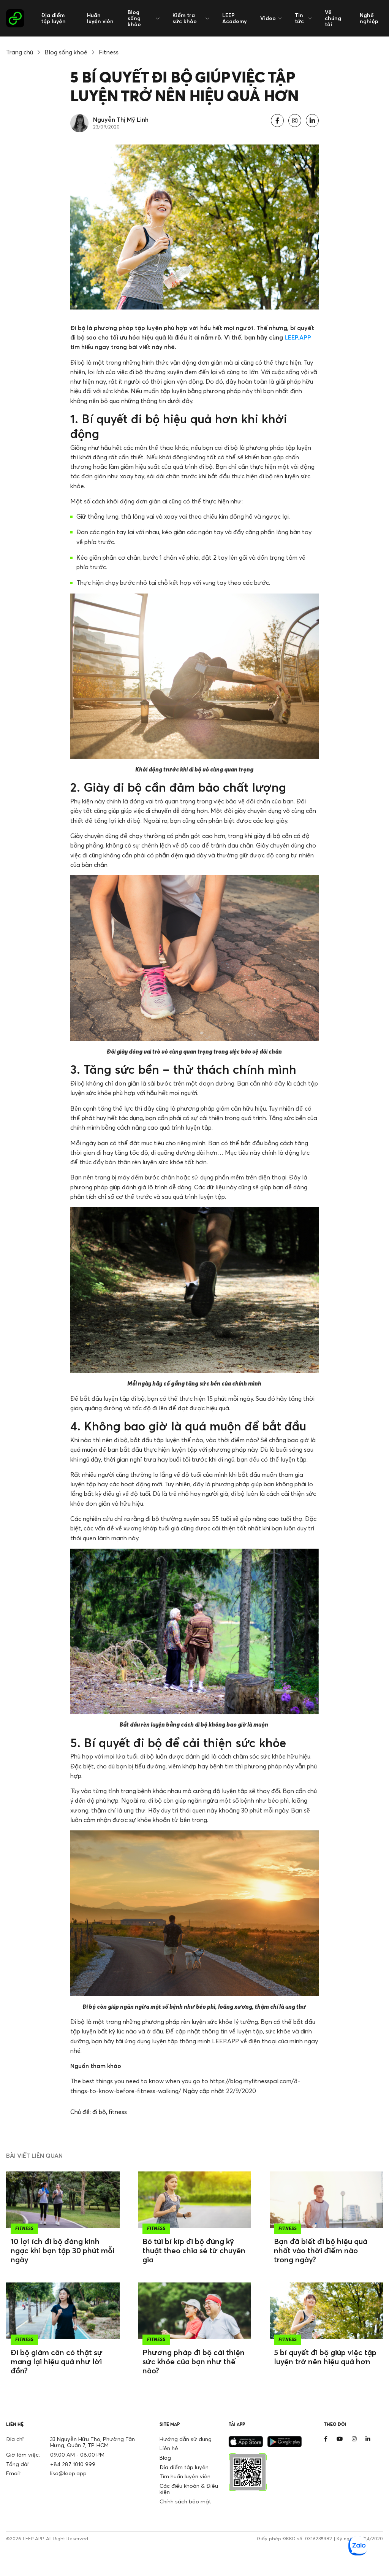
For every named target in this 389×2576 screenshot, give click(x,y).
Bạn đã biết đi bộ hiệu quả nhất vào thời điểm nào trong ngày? (321, 2250)
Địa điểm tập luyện (53, 18)
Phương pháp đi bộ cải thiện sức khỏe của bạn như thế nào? (194, 2361)
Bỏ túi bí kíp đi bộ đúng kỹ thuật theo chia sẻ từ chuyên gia (194, 2250)
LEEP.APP (298, 337)
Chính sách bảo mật (185, 2501)
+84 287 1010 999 (73, 2464)
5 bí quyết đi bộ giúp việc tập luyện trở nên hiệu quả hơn (325, 2357)
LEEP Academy (234, 18)
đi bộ (99, 2112)
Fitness (109, 52)
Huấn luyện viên (100, 18)
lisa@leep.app (68, 2473)
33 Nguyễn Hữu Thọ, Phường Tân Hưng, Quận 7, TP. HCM (93, 2442)
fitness (118, 2112)
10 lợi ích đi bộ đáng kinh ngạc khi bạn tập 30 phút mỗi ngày (62, 2250)
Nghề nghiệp (369, 18)
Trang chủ (20, 52)
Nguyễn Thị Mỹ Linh (121, 119)
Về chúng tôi (333, 18)
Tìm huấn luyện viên (185, 2476)
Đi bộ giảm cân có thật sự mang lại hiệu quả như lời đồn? (57, 2361)
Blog (165, 2458)
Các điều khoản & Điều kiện (189, 2489)
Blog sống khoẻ (66, 52)
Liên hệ (169, 2448)
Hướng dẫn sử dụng (186, 2439)
